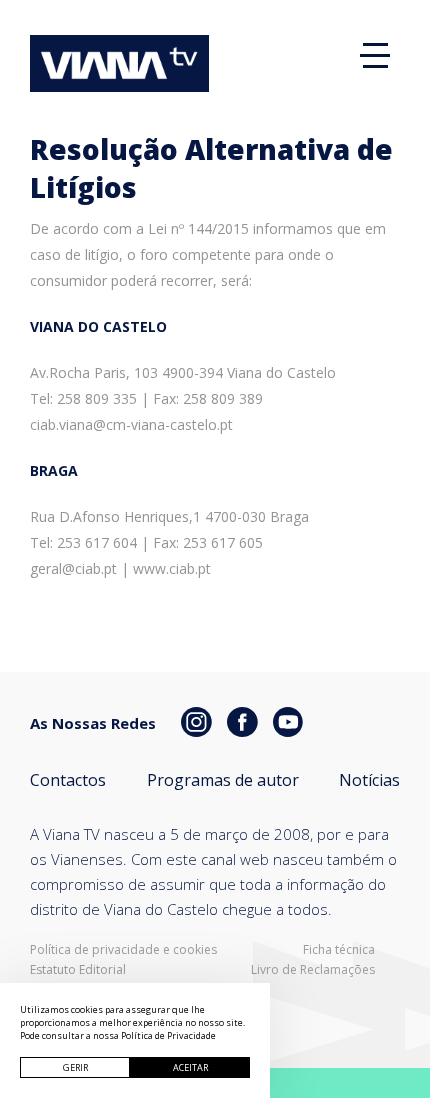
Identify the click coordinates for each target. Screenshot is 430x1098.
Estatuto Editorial (78, 970)
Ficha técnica (339, 950)
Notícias (369, 780)
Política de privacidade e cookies (123, 950)
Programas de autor (223, 780)
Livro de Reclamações (313, 970)
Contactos (68, 780)
